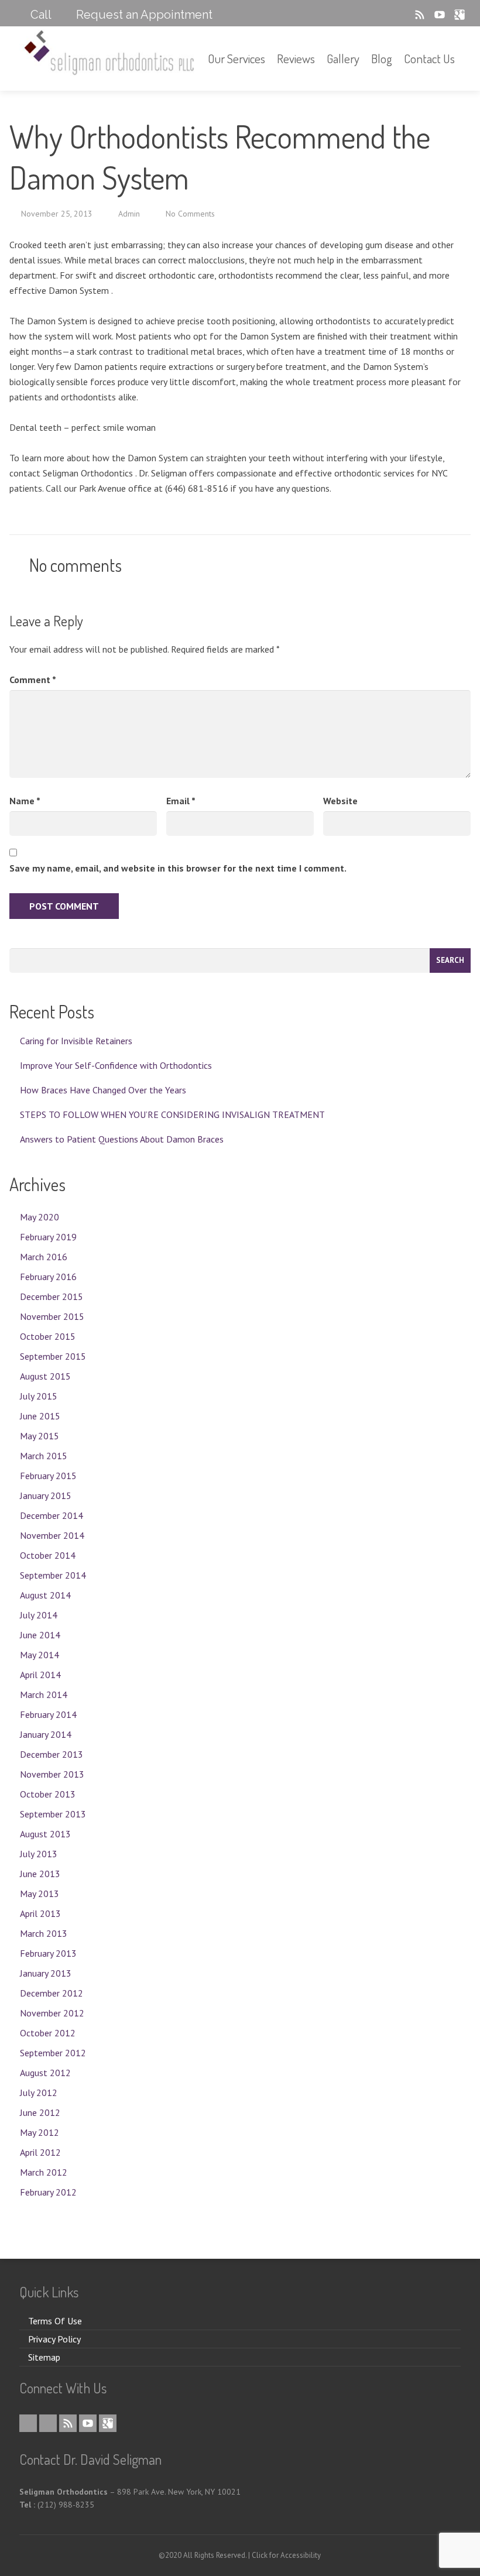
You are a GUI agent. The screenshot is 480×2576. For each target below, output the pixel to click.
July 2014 (39, 1615)
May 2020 (40, 1217)
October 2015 (48, 1336)
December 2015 (52, 1296)
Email (181, 801)
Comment (33, 680)
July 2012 (39, 2093)
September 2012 (53, 2053)
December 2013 (52, 1754)
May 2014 (40, 1655)
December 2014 (52, 1515)
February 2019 (48, 1237)
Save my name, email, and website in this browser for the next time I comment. (178, 868)
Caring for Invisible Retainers (76, 1041)
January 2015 (46, 1495)
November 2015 (52, 1316)
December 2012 (52, 1993)
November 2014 (52, 1535)
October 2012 (48, 2033)
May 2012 (40, 2132)
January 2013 (46, 1973)
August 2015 (45, 1376)
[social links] (385, 15)
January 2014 (46, 1734)
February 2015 (48, 1476)
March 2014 (44, 1695)
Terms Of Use (55, 2321)
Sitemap (44, 2357)
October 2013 (48, 1794)
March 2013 (44, 1933)
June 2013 (40, 1874)
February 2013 (48, 1953)
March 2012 (44, 2172)
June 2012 (40, 2112)
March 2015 (44, 1456)
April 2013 (40, 1913)
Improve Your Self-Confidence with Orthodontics (116, 1065)
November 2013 (52, 1774)
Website (340, 801)
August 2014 (45, 1595)
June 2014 (40, 1635)
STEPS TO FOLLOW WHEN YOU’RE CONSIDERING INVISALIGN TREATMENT (172, 1114)
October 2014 (48, 1555)
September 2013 (53, 1814)
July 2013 (39, 1854)
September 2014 (53, 1575)
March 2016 (44, 1257)
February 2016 (48, 1277)
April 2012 (40, 2152)
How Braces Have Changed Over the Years (103, 1090)
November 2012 (52, 2013)
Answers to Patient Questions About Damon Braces (122, 1139)
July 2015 (39, 1396)
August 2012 (45, 2073)
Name (25, 801)
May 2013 (40, 1894)
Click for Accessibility (286, 2555)
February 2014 (48, 1714)
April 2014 (40, 1675)
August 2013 (45, 1834)
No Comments (190, 214)
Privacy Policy (54, 2339)
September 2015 (53, 1356)
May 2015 (40, 1436)
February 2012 (48, 2192)
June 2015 (40, 1416)
